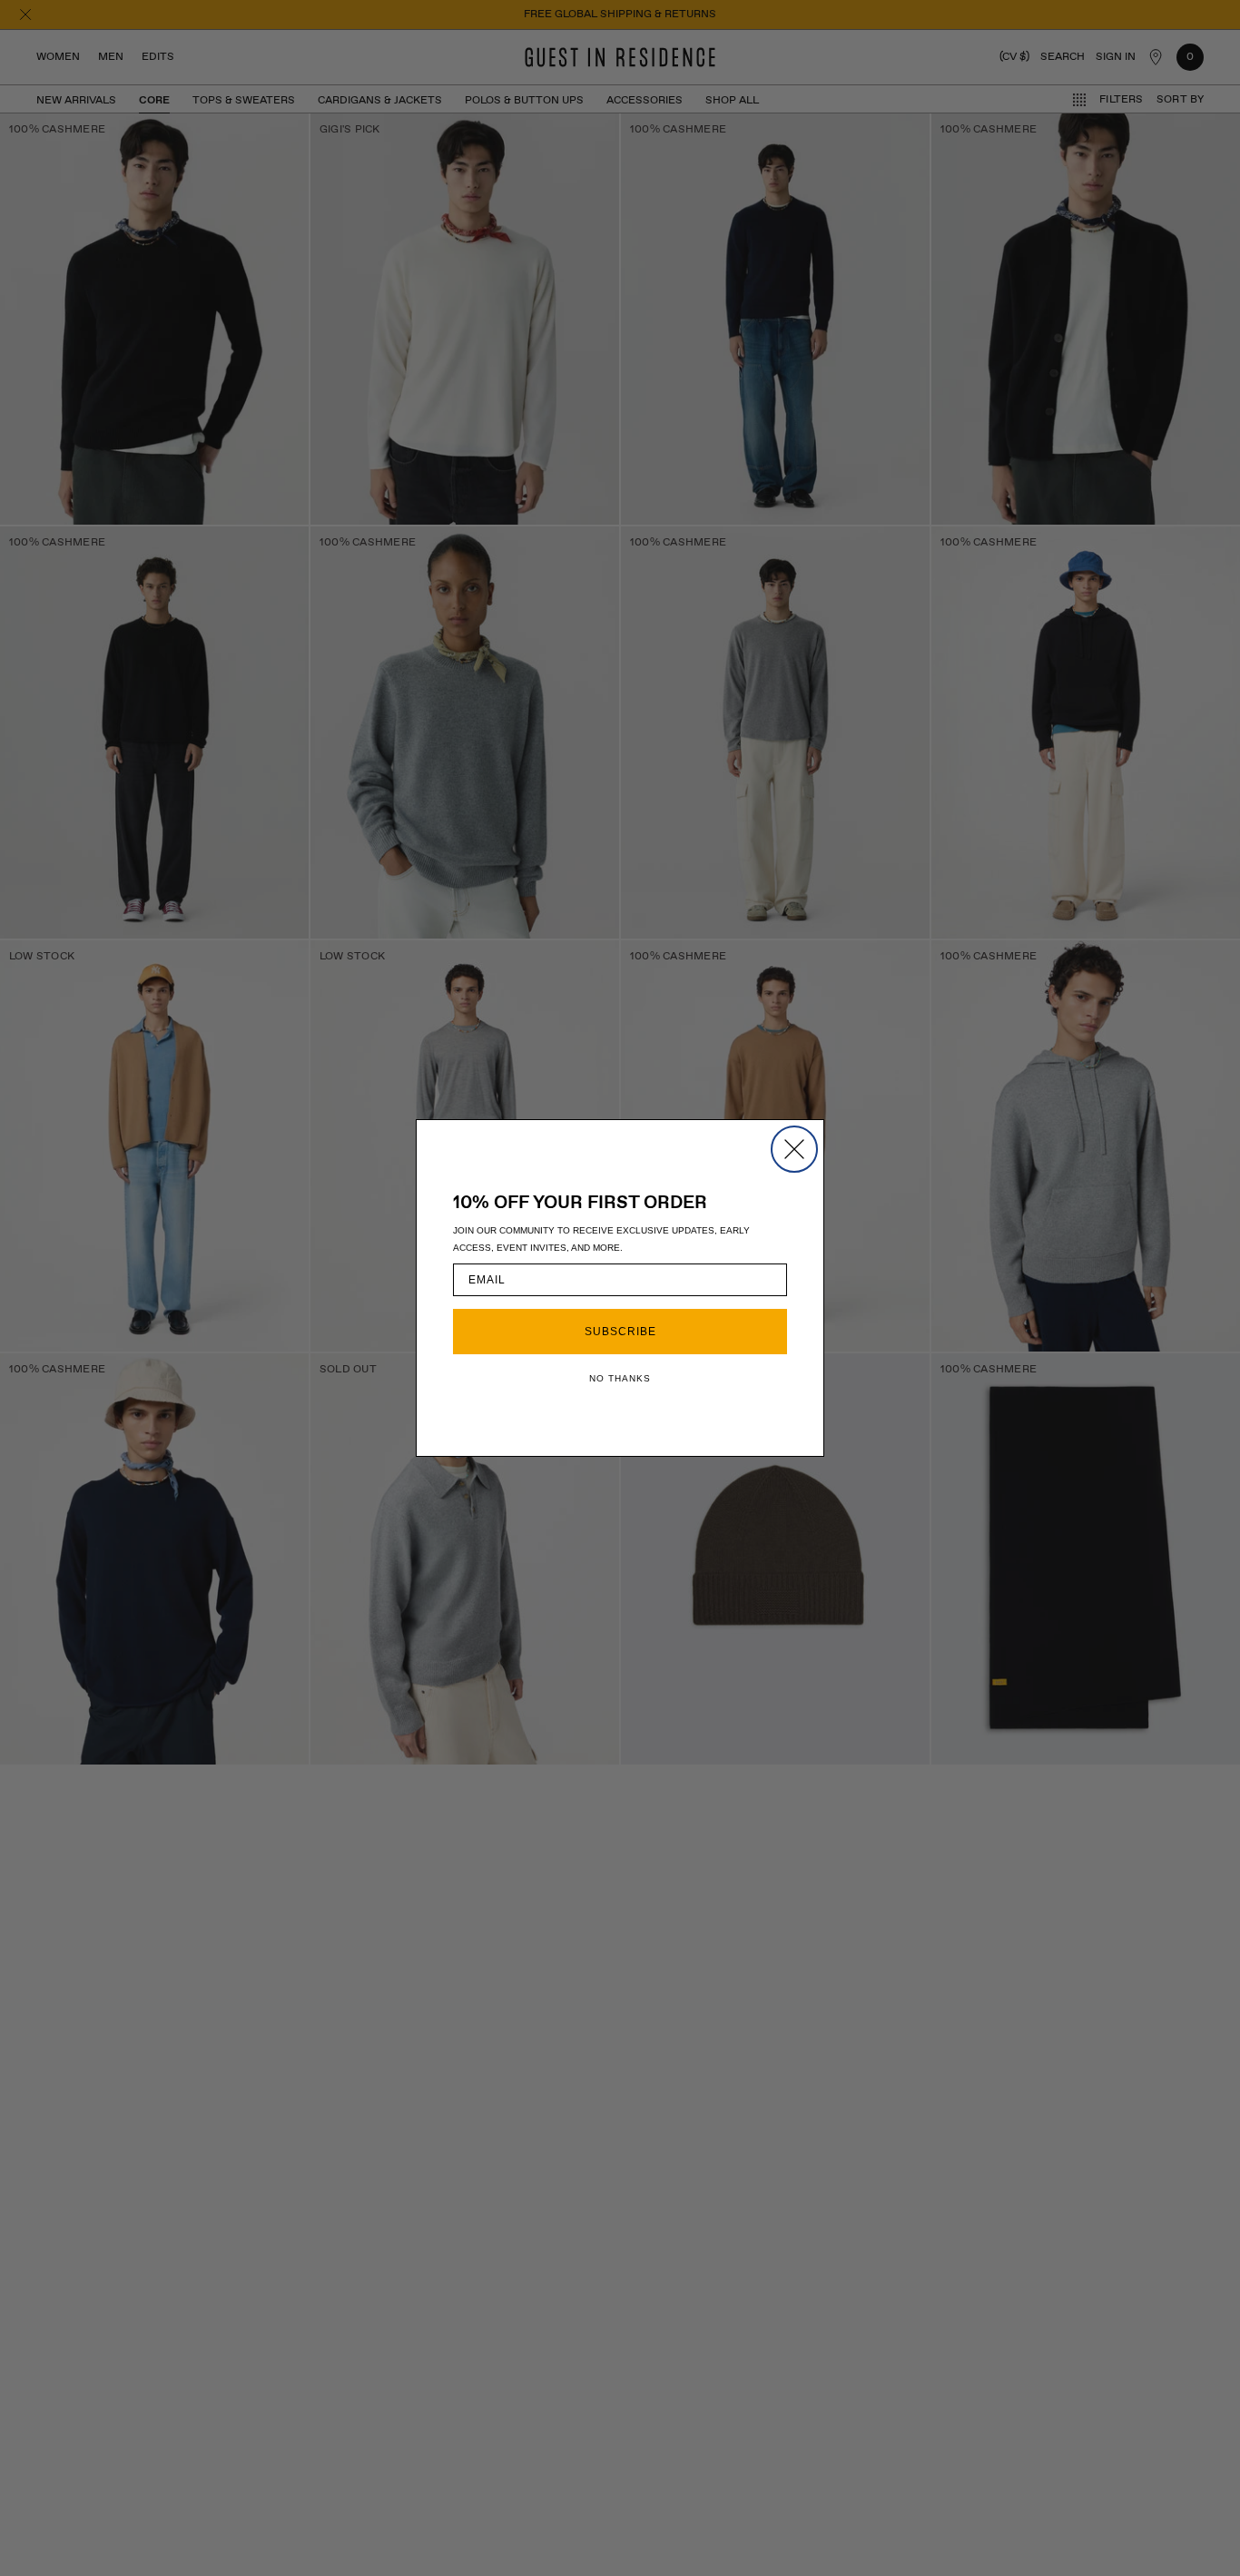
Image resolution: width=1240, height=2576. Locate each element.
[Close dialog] (794, 1149)
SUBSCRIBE (620, 1332)
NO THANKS (620, 1378)
